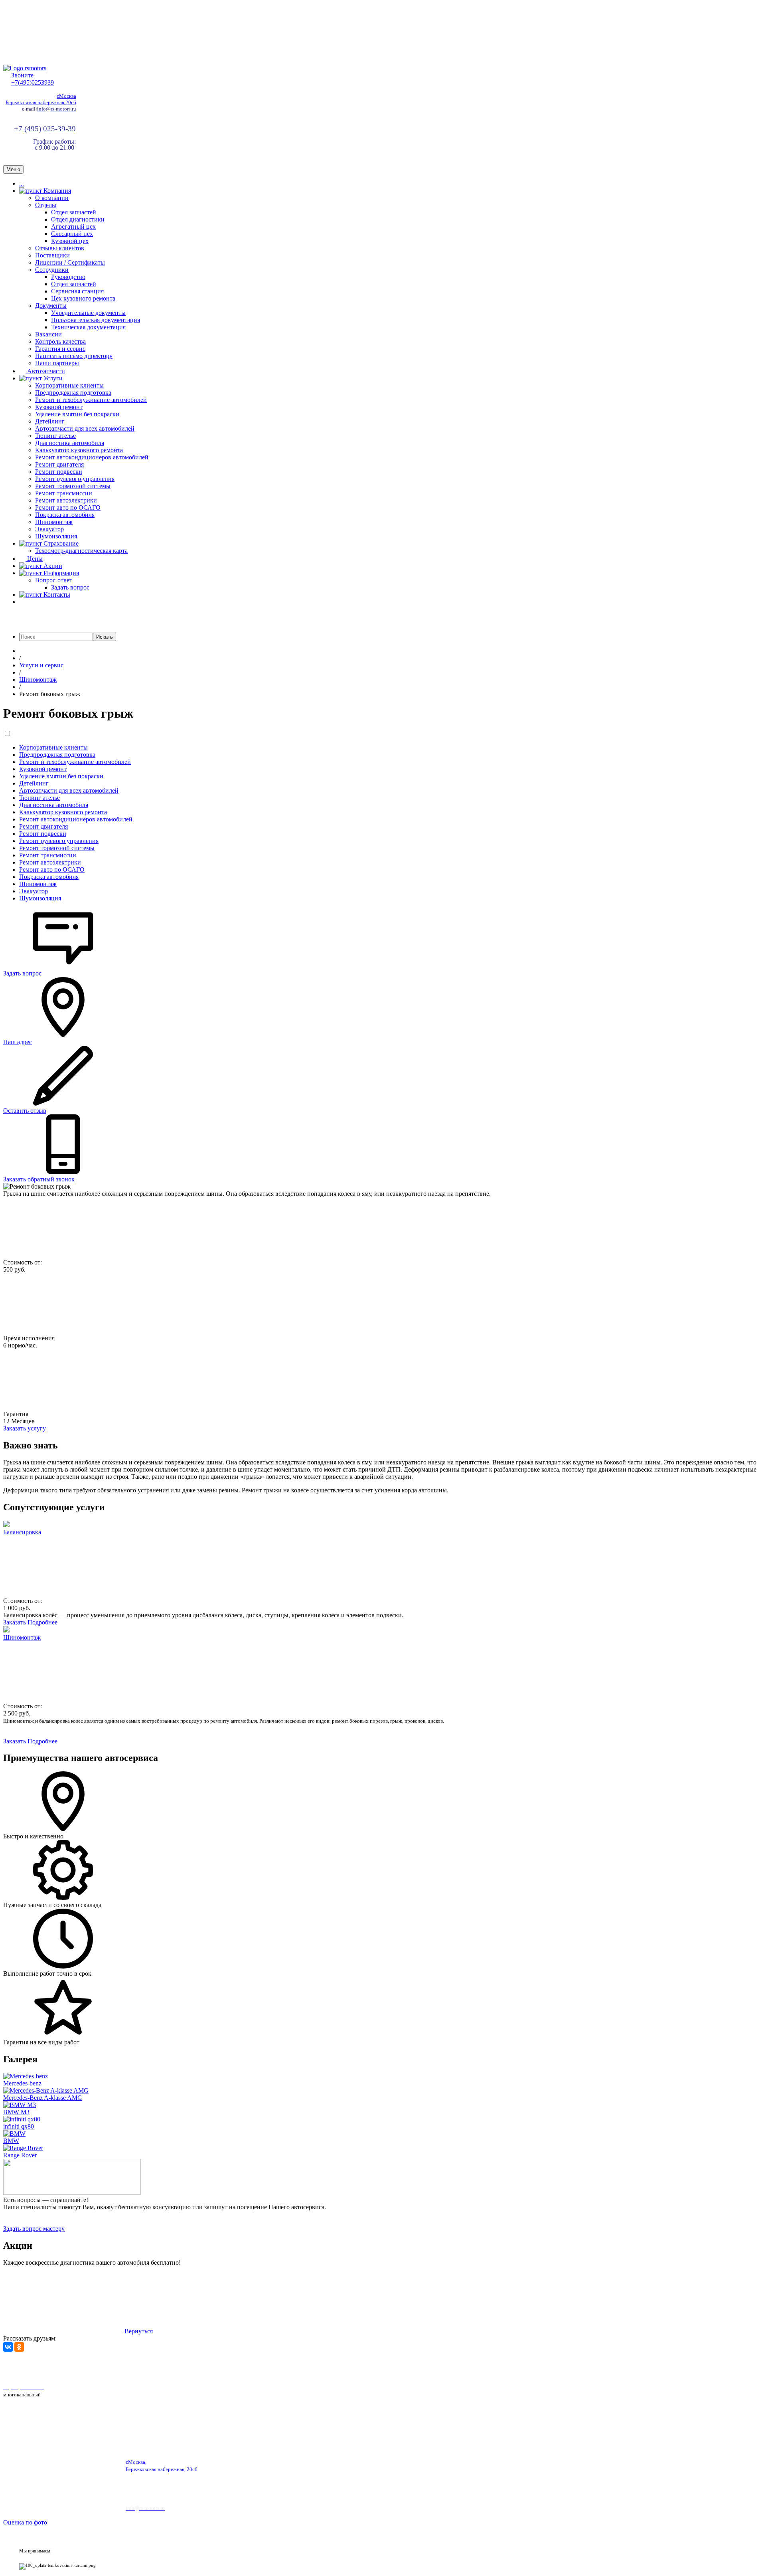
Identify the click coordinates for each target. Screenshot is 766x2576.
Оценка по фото (25, 2522)
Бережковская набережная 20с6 (41, 102)
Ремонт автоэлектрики (66, 500)
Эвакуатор (49, 529)
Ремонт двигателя (59, 464)
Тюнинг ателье (55, 436)
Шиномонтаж (54, 522)
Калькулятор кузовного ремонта (79, 450)
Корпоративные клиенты (69, 385)
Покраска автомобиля (65, 515)
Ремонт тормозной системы (73, 486)
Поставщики (52, 255)
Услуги (52, 378)
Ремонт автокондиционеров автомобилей (92, 457)
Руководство (68, 277)
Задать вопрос (70, 587)
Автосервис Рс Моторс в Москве (226, 2367)
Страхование (60, 543)
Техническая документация (88, 327)
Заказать (15, 1622)
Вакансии (48, 334)
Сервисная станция (77, 291)
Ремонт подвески (59, 472)
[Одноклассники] (19, 2347)
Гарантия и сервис (60, 349)
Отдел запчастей (74, 212)
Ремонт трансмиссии (64, 493)
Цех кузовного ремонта (83, 298)
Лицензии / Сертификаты (70, 262)
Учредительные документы (88, 313)
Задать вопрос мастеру (34, 2229)
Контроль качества (60, 341)
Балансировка (22, 1532)
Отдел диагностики (78, 219)
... (22, 183)
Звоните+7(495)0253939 (33, 79)
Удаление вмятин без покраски (77, 414)
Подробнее (42, 1622)
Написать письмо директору (74, 356)
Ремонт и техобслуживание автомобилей (91, 400)
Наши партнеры (57, 363)
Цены (34, 559)
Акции (52, 566)
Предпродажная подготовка (73, 393)
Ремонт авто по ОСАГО (68, 507)
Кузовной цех (70, 241)
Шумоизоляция (56, 536)
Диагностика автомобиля (70, 443)
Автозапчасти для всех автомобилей (85, 428)
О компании (52, 198)
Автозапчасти (45, 371)
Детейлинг (50, 421)
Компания (56, 191)
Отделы (46, 205)
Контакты (56, 595)
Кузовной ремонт (59, 407)
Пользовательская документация (96, 320)
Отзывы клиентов (60, 248)
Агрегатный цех (73, 227)
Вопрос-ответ (54, 580)
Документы (51, 306)
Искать (105, 637)
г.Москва (66, 96)
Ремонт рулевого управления (75, 479)
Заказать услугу (25, 1428)
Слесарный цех (72, 234)
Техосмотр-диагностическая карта (81, 551)
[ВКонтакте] (8, 2347)
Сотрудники (52, 270)
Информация (60, 573)
